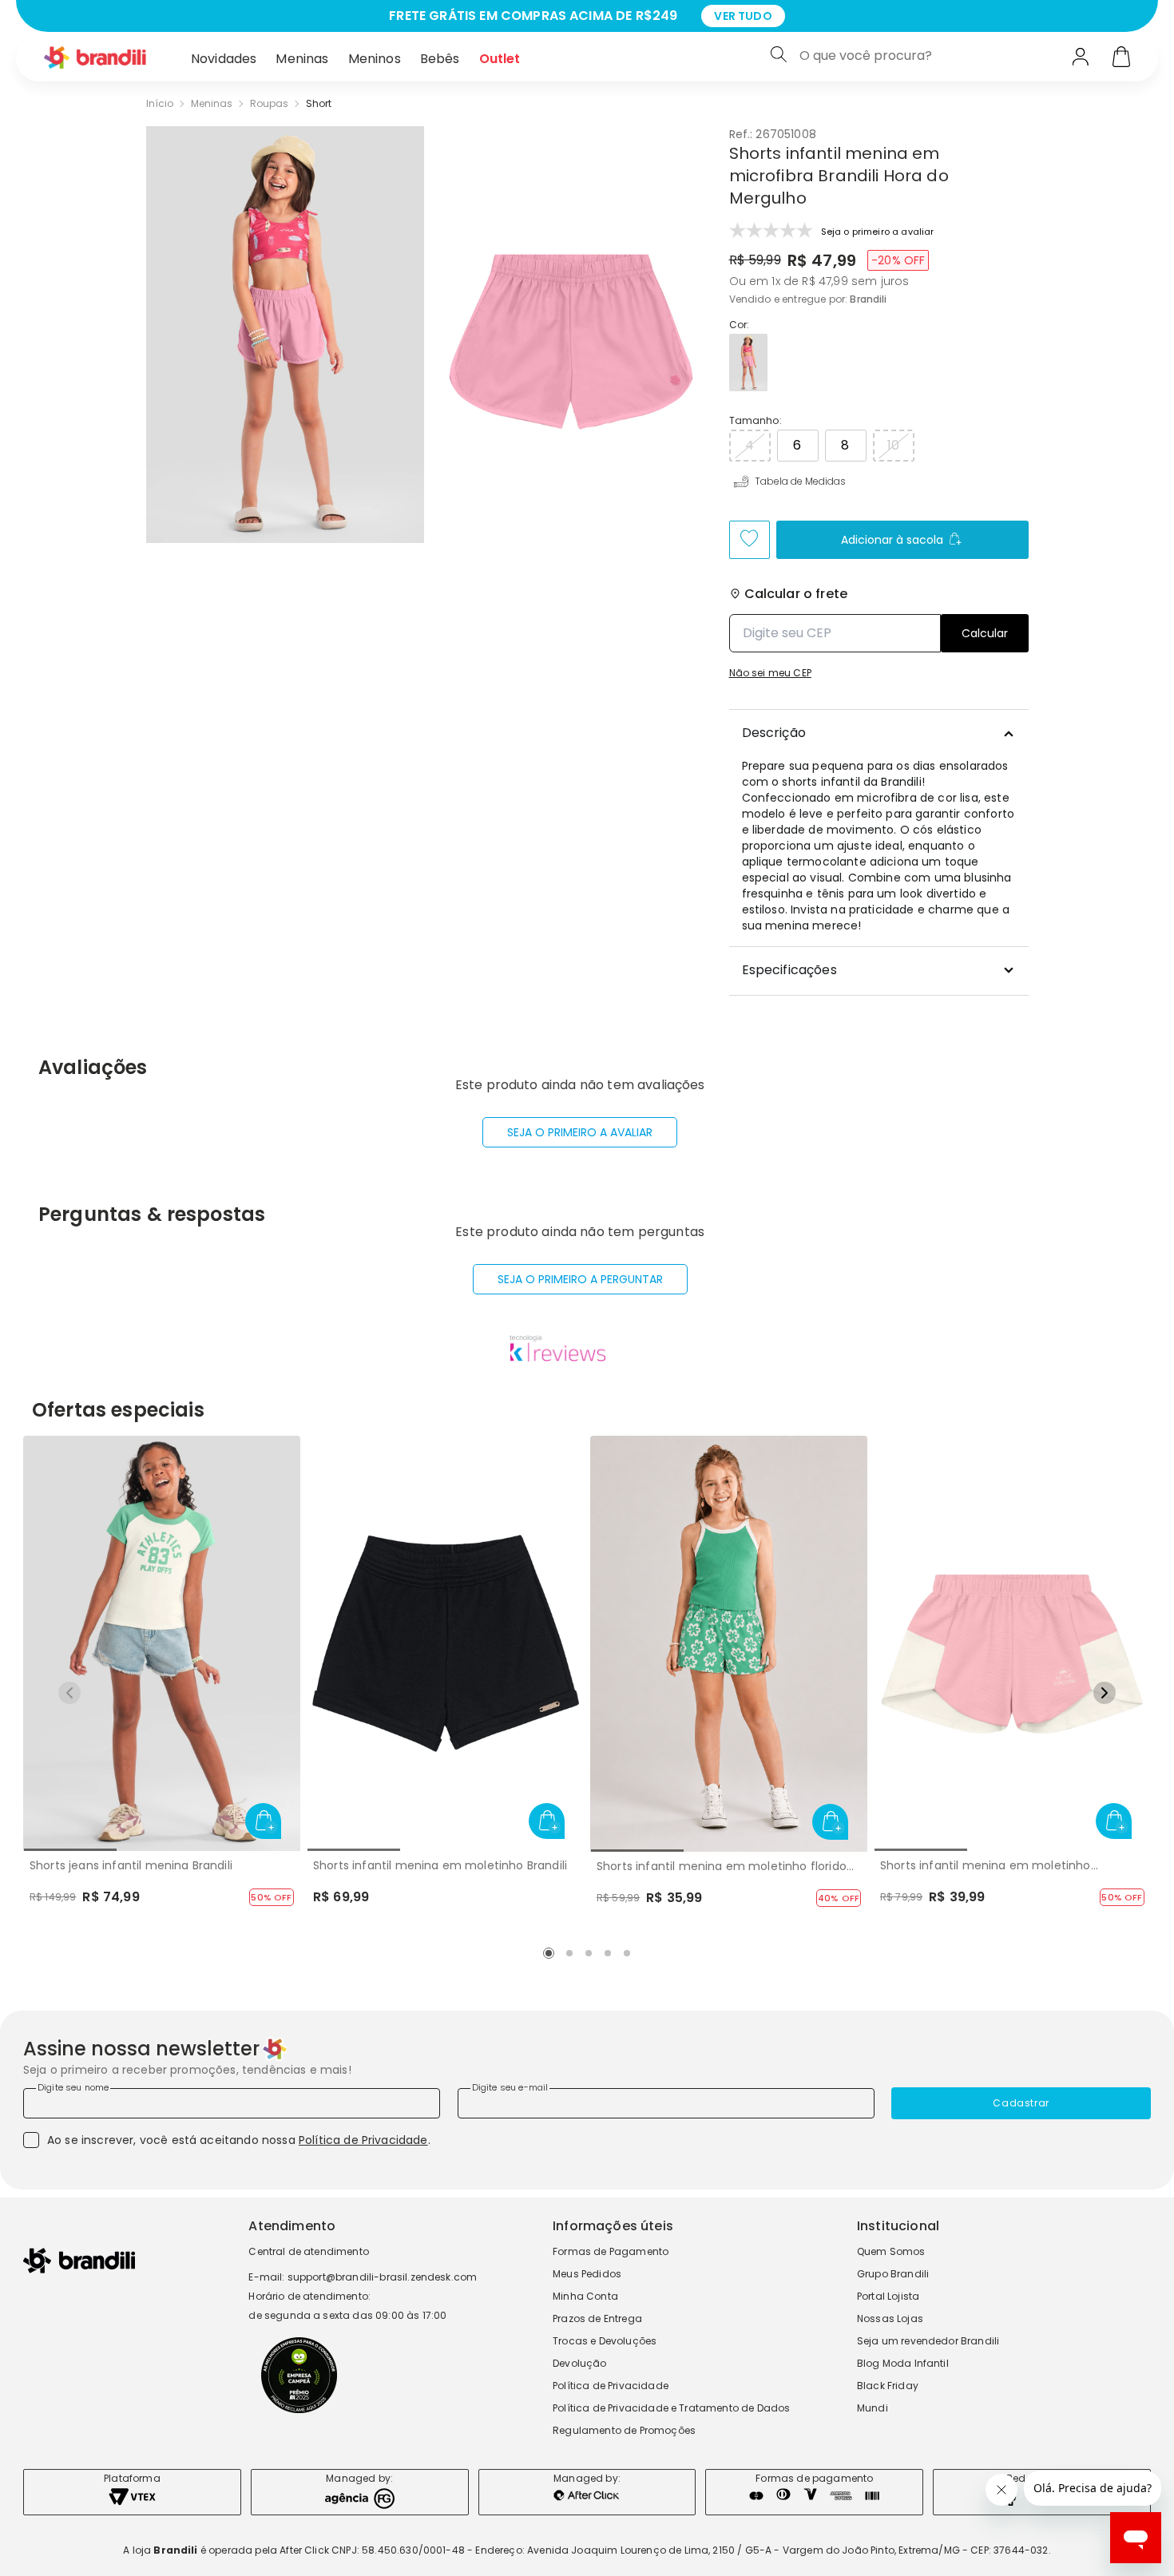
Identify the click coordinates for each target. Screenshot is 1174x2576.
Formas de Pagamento (611, 2251)
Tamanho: (756, 421)
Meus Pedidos (587, 2274)
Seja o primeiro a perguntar (580, 1279)
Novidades (224, 59)
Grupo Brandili (893, 2274)
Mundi (873, 2408)
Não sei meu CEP (770, 673)
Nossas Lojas (890, 2318)
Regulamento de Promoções (624, 2430)
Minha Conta (585, 2296)
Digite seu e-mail (510, 2087)
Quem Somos (891, 2251)
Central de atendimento (309, 2251)
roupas (269, 104)
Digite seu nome (73, 2087)
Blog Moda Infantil (903, 2363)
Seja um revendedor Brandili (928, 2341)
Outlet (500, 59)
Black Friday (888, 2386)
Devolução (579, 2363)
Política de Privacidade (363, 2140)
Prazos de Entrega (597, 2318)
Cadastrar (1021, 2103)
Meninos (375, 59)
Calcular (985, 633)
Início (160, 104)
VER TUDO (743, 16)
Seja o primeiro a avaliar (580, 1132)
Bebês (440, 59)
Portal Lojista (888, 2296)
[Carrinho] (1121, 58)
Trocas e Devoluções (605, 2341)
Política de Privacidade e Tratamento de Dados (671, 2408)
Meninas (302, 59)
